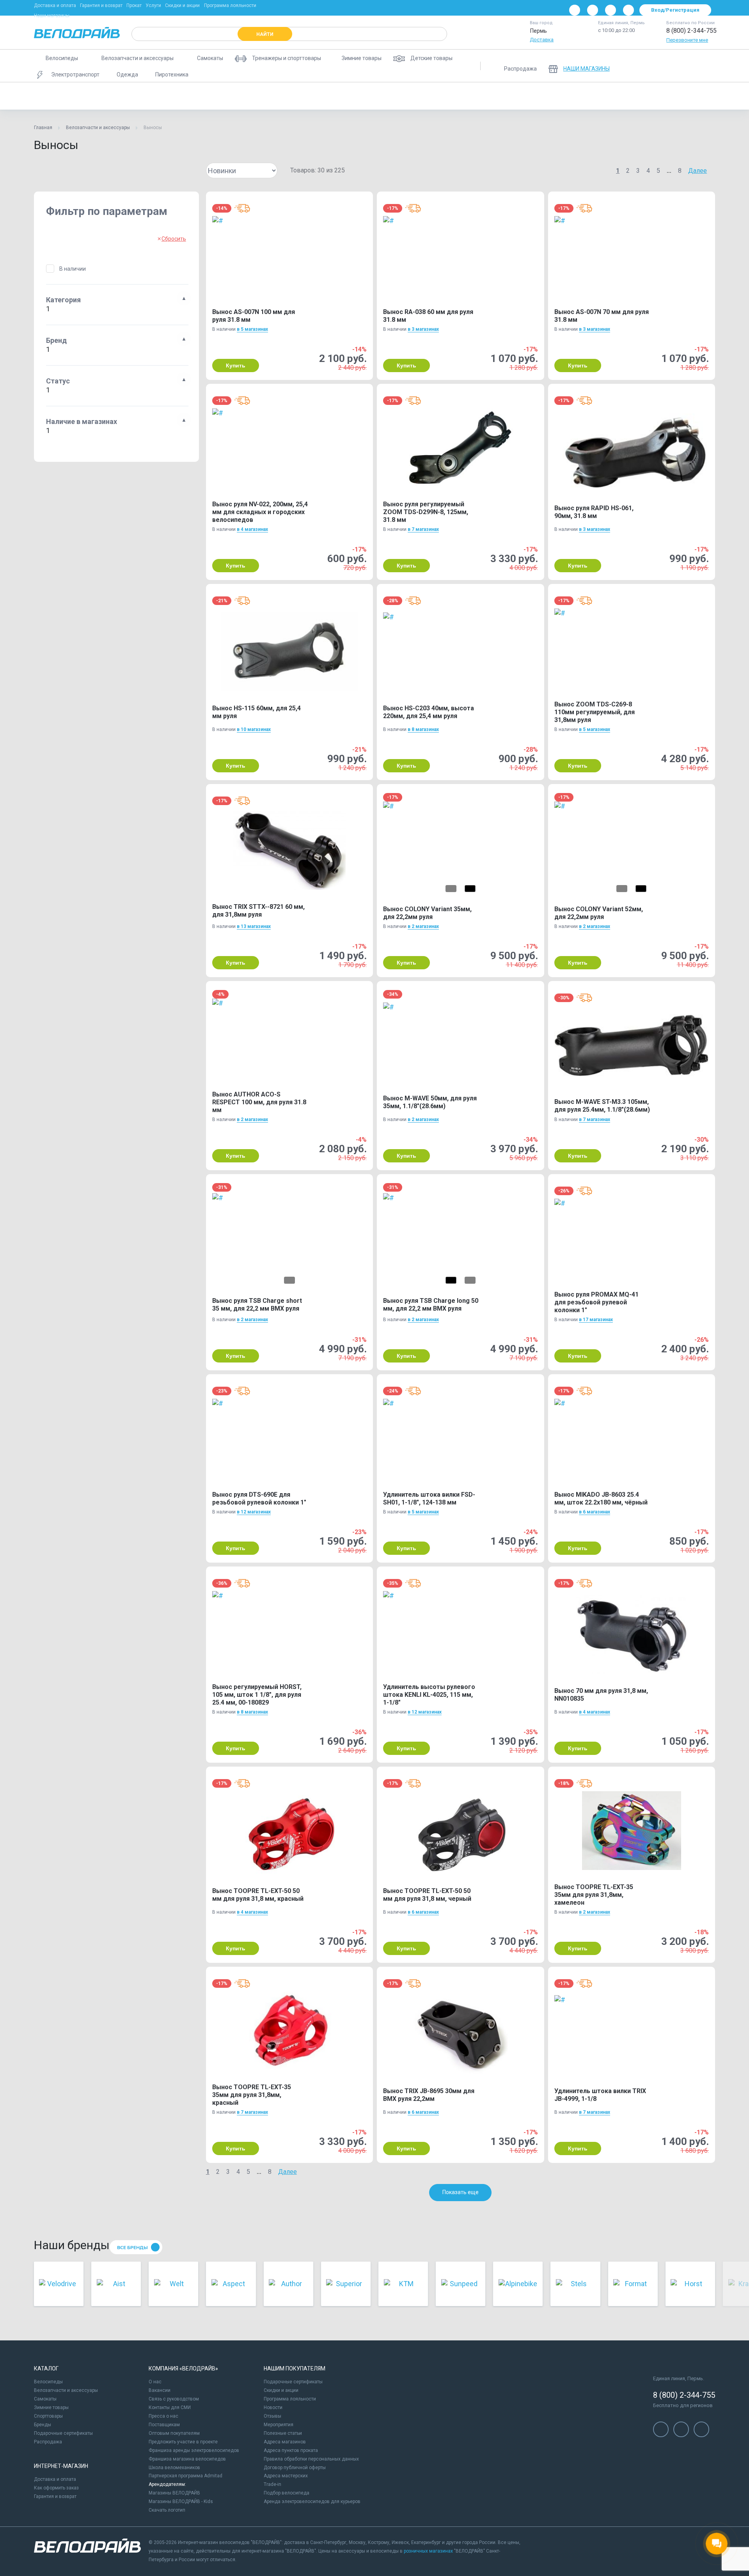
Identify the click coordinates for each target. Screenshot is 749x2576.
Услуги (153, 5)
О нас (155, 2382)
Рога (519, 96)
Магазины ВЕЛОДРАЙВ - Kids (181, 2501)
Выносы (51, 96)
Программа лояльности (230, 5)
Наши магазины (52, 16)
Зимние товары (51, 2407)
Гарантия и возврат (101, 5)
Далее (698, 171)
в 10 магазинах (254, 729)
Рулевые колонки (563, 96)
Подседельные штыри (471, 96)
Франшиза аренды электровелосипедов (194, 2450)
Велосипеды (48, 2382)
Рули (661, 96)
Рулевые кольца (619, 96)
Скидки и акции (182, 5)
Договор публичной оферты (295, 2468)
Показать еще (461, 2192)
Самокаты (45, 2399)
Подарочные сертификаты (63, 2433)
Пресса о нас (163, 2416)
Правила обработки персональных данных (311, 2459)
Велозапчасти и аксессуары (98, 128)
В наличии (73, 269)
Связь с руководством (174, 2399)
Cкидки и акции (281, 2390)
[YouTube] (593, 10)
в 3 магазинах (423, 329)
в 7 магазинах (423, 529)
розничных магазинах (428, 2551)
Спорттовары (48, 2416)
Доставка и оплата (55, 5)
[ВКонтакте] (575, 10)
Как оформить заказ (56, 2488)
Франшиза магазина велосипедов (187, 2459)
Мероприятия (279, 2425)
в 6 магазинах (595, 1512)
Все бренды (132, 2248)
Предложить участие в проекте (183, 2442)
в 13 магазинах (254, 926)
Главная (43, 128)
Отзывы (272, 2416)
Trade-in (272, 2484)
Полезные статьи (283, 2433)
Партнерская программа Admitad (185, 2476)
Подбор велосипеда (287, 2493)
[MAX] (628, 10)
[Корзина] (706, 66)
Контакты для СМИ (170, 2407)
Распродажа (48, 2442)
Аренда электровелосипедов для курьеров (312, 2501)
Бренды (43, 2425)
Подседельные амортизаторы (323, 96)
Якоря (725, 96)
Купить (236, 365)
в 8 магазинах (423, 729)
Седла (692, 96)
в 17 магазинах (596, 1320)
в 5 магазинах (252, 329)
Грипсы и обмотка (201, 96)
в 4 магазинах (252, 529)
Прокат (134, 5)
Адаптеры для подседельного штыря (120, 96)
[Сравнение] (665, 66)
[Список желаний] (685, 66)
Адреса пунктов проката (291, 2450)
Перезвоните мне (687, 40)
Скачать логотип (167, 2510)
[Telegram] (611, 10)
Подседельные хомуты (401, 96)
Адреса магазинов (285, 2442)
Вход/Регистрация (675, 10)
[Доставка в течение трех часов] (242, 208)
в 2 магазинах (423, 926)
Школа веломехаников (174, 2468)
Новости (273, 2407)
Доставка (542, 40)
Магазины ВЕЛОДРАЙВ (174, 2493)
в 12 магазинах (254, 1512)
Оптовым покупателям (174, 2433)
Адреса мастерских (286, 2476)
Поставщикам (164, 2425)
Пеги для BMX (255, 96)
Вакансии (160, 2390)
